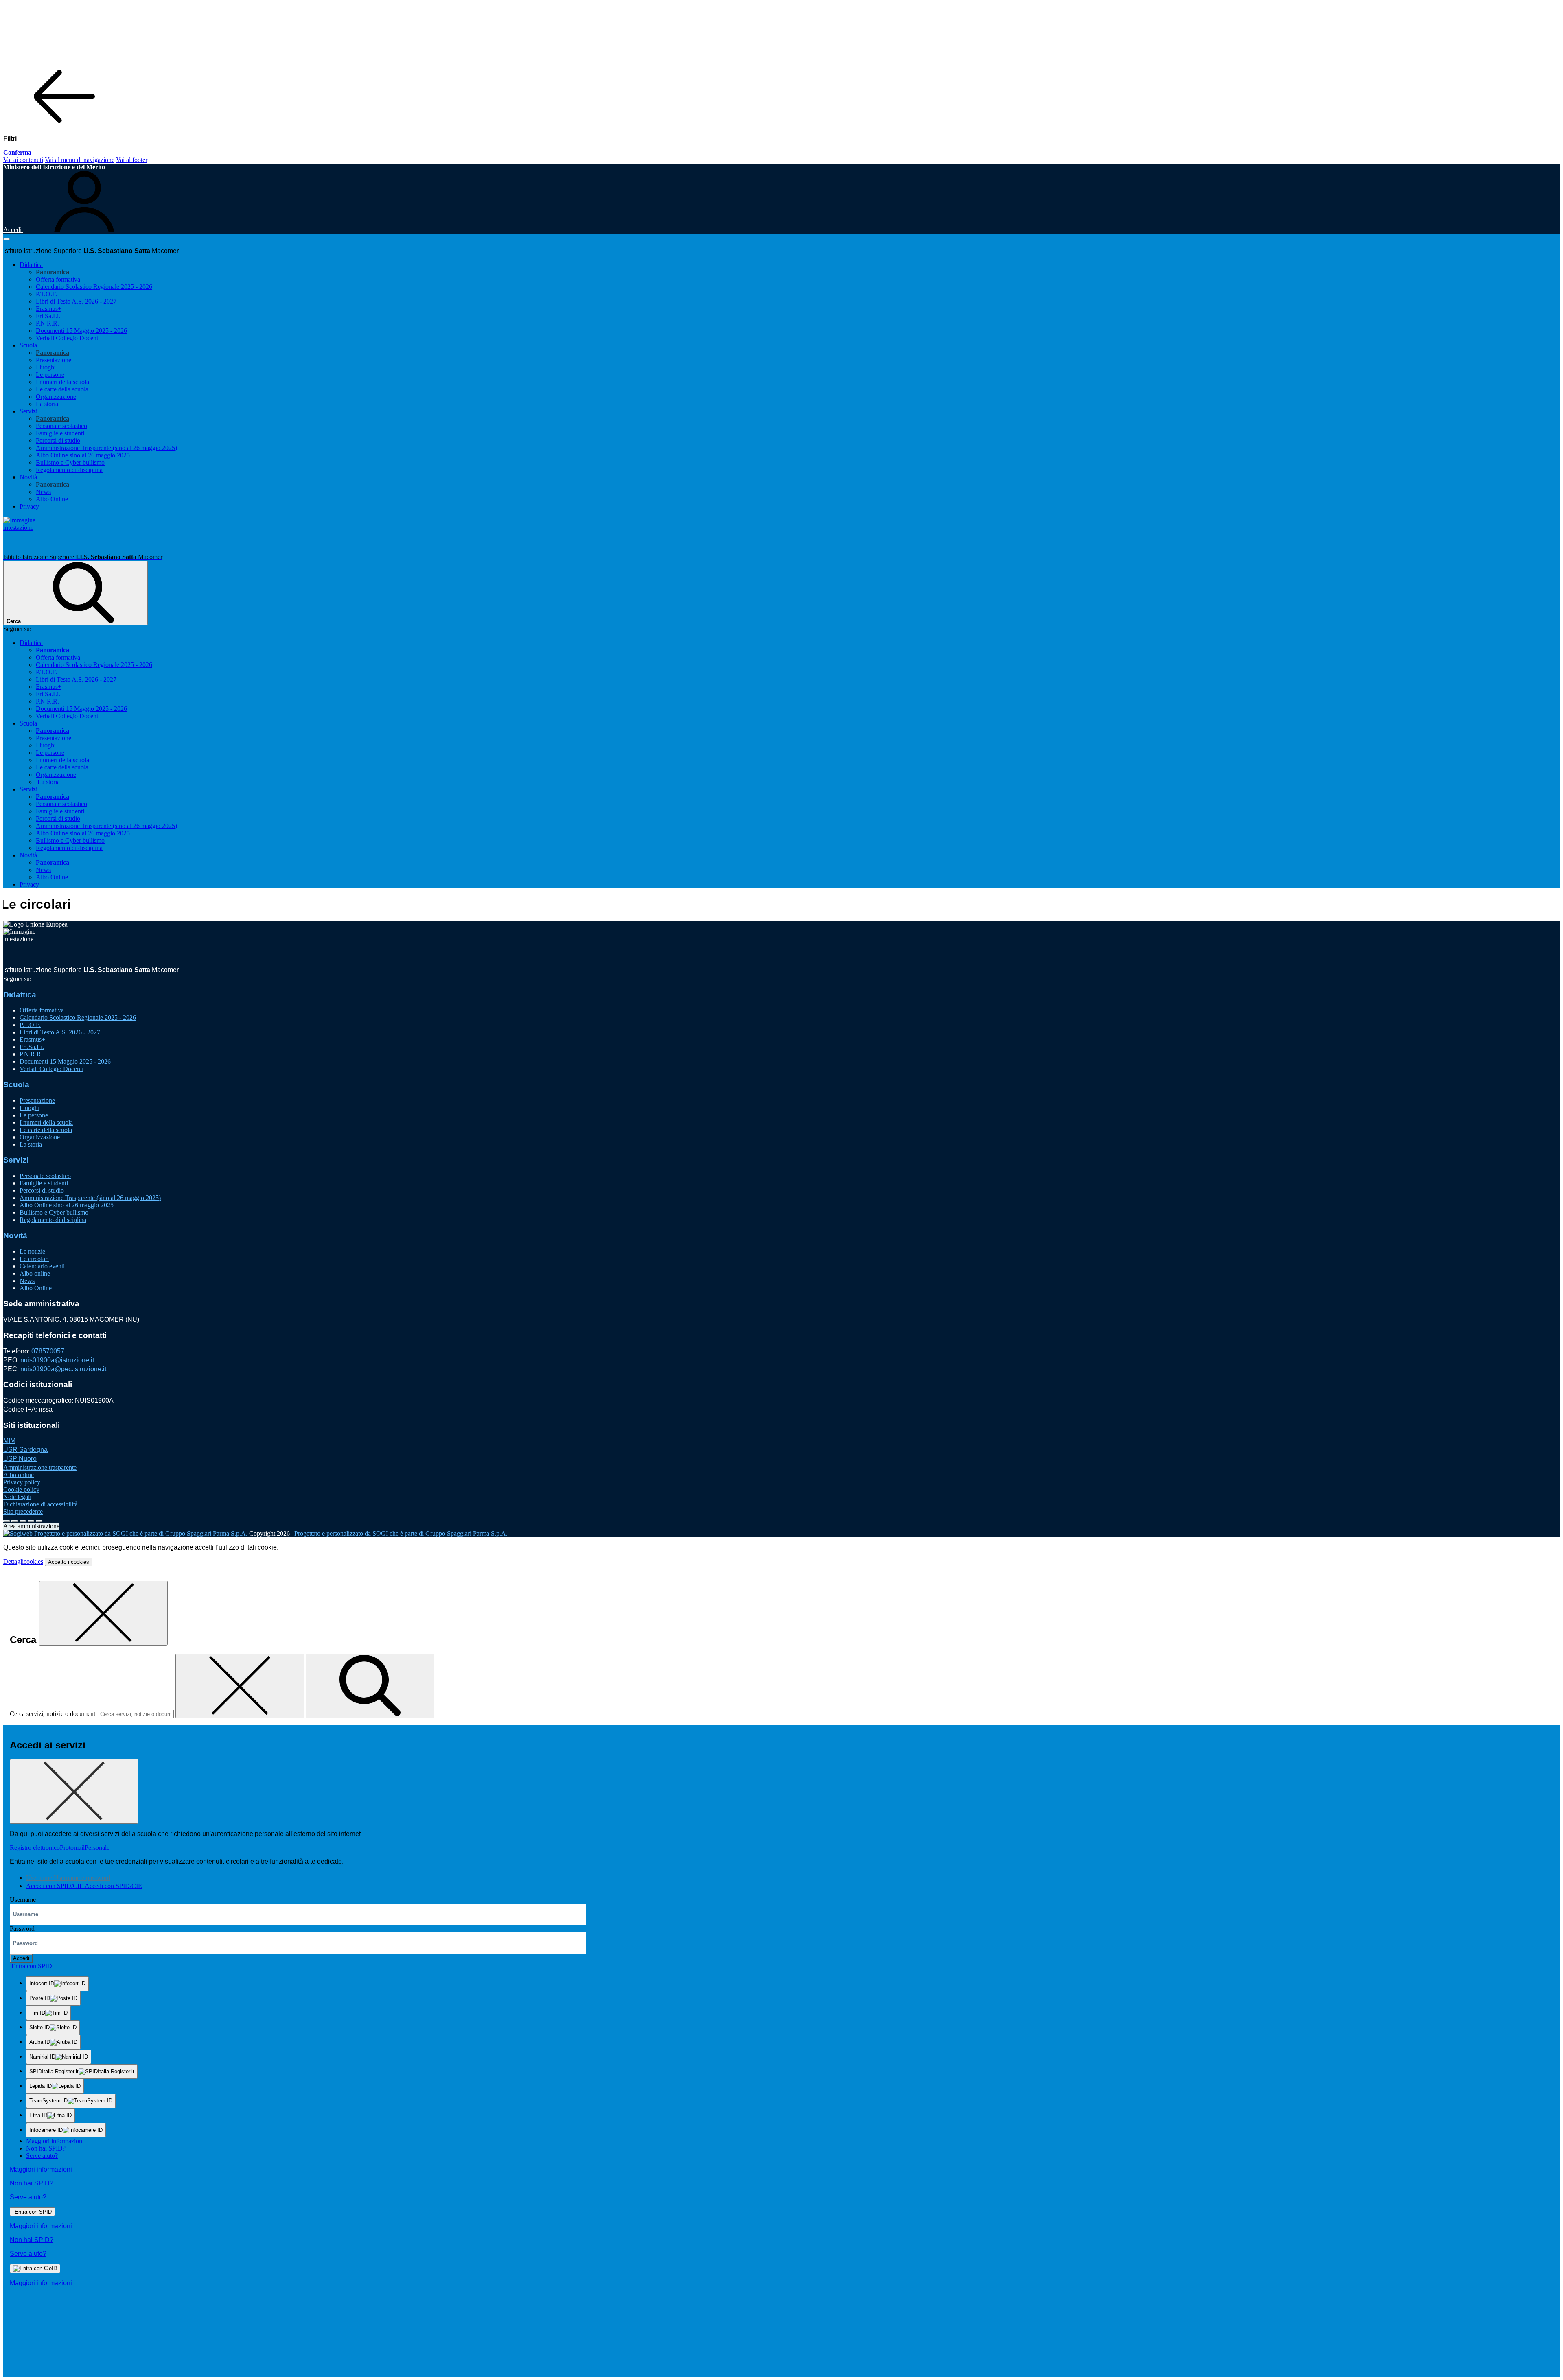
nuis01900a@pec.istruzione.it (63, 1369)
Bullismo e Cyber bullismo (70, 462)
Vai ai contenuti (23, 160)
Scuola (16, 1085)
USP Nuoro (20, 1459)
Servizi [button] (28, 411)
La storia (47, 404)
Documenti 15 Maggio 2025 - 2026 (81, 331)
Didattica (20, 995)
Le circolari (34, 1259)
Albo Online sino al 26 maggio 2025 (83, 455)
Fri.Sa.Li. (48, 316)
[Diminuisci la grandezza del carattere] (15, 1521)
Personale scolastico (61, 426)
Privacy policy (22, 1482)
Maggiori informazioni (55, 2141)
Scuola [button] (28, 345)
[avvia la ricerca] (370, 1686)
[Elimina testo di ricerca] (240, 1686)
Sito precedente (23, 1511)
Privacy (29, 506)
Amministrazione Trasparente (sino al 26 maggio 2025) (106, 448)
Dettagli (23, 1562)
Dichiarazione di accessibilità (40, 1504)
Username (23, 1900)
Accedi (21, 1958)
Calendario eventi (42, 1266)
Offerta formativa (58, 279)
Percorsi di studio (58, 440)
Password (22, 1929)
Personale (97, 1848)
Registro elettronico (35, 1848)
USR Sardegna (25, 1450)
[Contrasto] (31, 1521)
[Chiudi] (103, 1613)
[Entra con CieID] (35, 2269)
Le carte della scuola (62, 389)
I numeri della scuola (62, 382)
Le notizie (32, 1251)
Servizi (16, 1160)
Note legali (17, 1497)
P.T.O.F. (46, 294)
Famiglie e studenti (60, 433)
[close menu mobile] (64, 125)
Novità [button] (28, 477)
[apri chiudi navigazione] (7, 239)
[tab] (68, 1878)
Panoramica (53, 272)
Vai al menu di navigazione (80, 160)
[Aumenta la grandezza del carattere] (7, 1521)
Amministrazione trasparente (40, 1468)
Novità (15, 1236)
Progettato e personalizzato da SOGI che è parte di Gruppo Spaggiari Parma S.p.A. (401, 1533)
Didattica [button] (31, 265)
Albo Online (52, 499)
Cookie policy (21, 1489)
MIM (9, 1441)
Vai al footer (132, 160)
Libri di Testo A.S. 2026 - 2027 (76, 301)
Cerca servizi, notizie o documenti (53, 1714)
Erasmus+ (49, 309)
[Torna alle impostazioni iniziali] (39, 1521)
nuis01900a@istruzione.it (57, 1360)
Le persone (50, 375)
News (43, 492)
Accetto (69, 1562)
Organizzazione (56, 397)
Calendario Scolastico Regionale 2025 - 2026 (94, 287)
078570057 (48, 1351)
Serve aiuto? (42, 2156)
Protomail (72, 1848)
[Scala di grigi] (23, 1521)
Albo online (35, 1273)
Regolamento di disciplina (69, 470)
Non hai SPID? (46, 2148)
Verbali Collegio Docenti (68, 338)
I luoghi (46, 367)
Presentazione (54, 360)
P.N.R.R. (47, 323)
